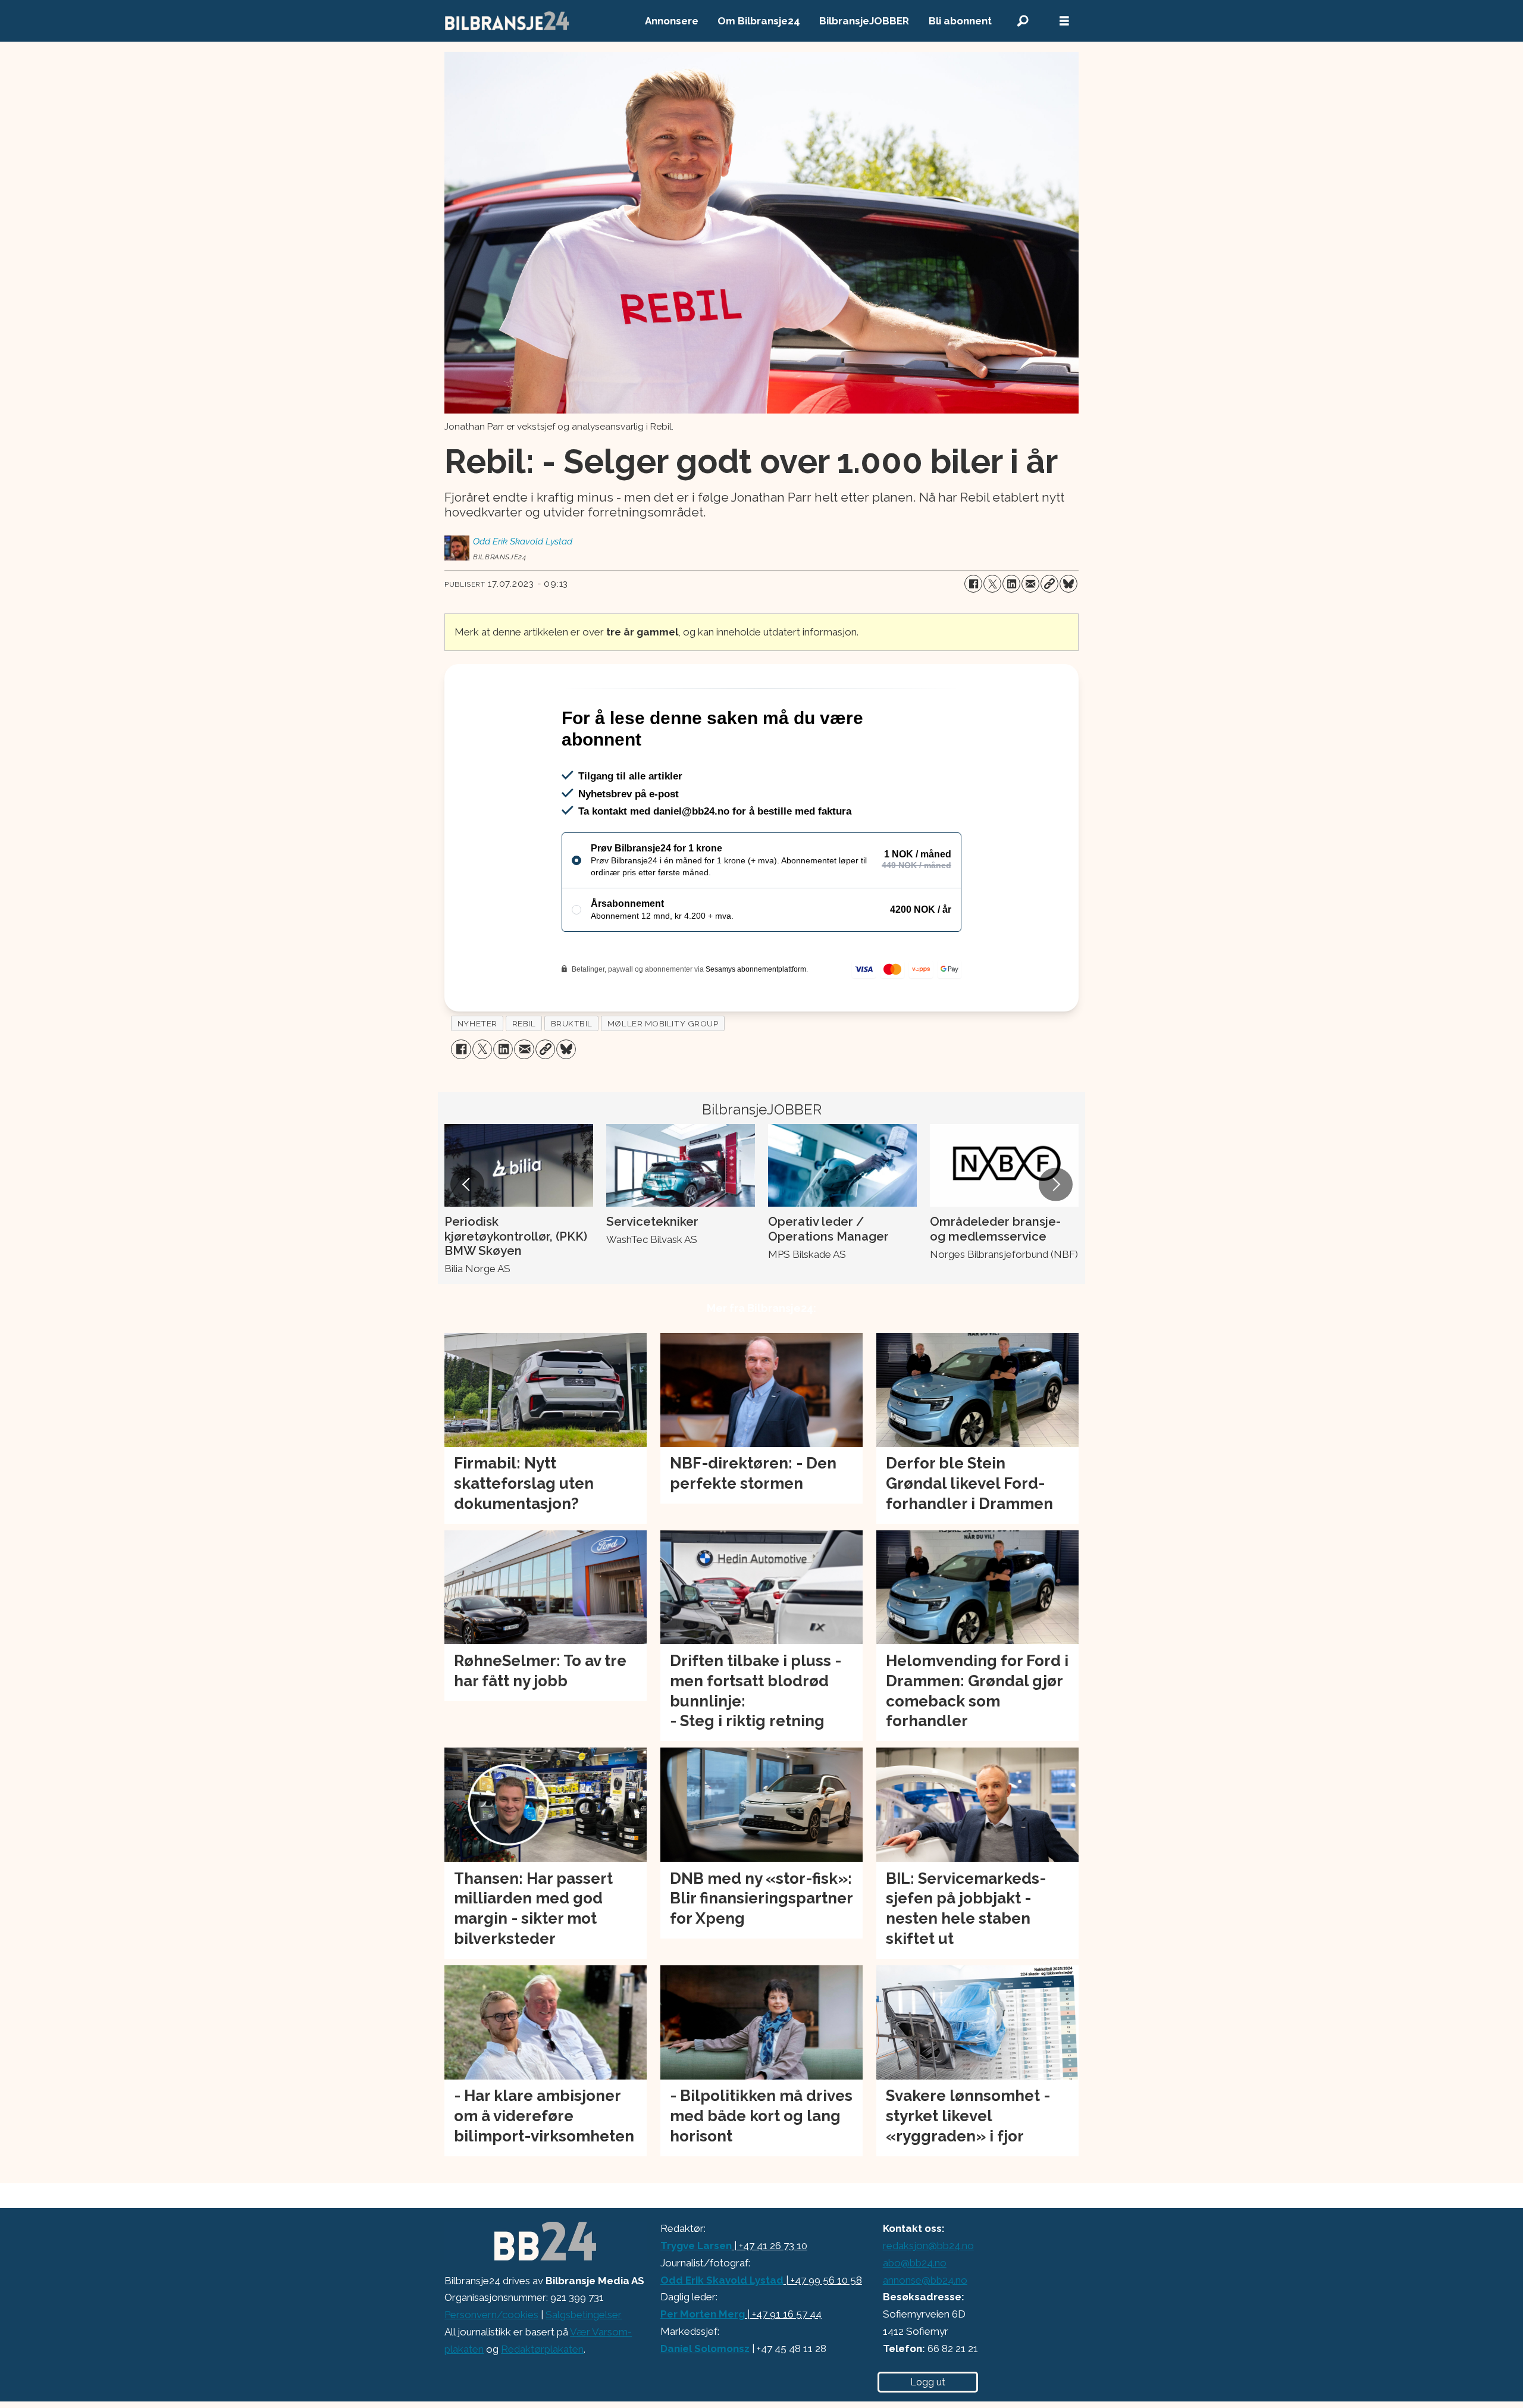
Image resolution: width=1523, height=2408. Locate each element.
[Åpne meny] (1064, 21)
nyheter (477, 1075)
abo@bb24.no (915, 2314)
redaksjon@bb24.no (928, 2297)
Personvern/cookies (491, 2366)
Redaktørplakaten (542, 2400)
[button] (467, 1236)
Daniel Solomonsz (705, 2400)
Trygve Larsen (696, 2297)
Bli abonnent (960, 21)
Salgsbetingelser (584, 2366)
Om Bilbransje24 (759, 21)
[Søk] (1023, 21)
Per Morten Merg (703, 2365)
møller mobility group (663, 1075)
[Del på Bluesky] (1068, 584)
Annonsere (672, 21)
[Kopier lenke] (1049, 584)
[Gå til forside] (507, 21)
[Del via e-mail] (1030, 584)
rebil (524, 1075)
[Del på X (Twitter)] (992, 584)
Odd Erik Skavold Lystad (722, 2331)
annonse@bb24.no (925, 2331)
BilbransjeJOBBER (864, 21)
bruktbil (572, 1075)
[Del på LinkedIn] (1011, 584)
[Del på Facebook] (973, 584)
